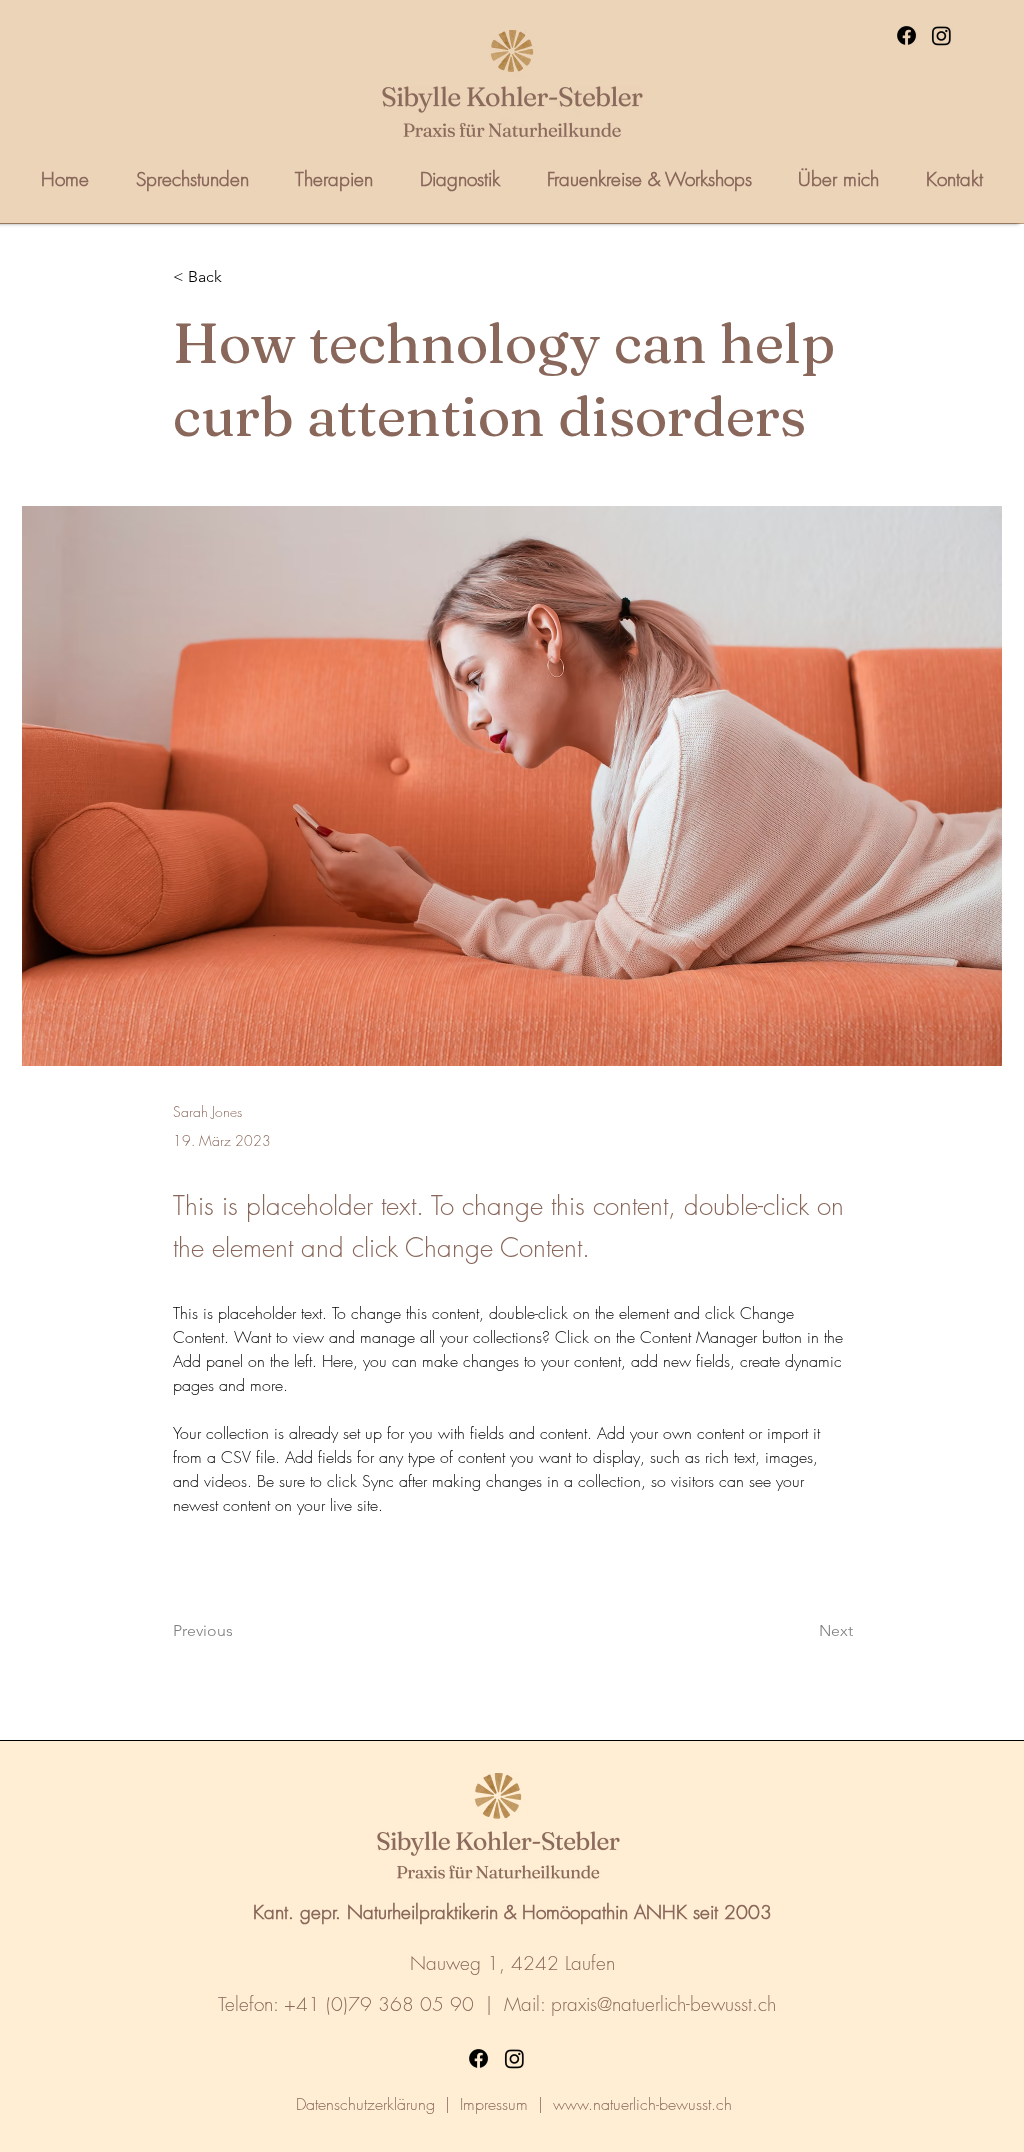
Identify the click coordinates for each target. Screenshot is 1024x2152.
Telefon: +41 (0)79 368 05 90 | (361, 2004)
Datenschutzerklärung (365, 2104)
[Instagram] (941, 35)
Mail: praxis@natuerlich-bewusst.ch (640, 2004)
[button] (239, 277)
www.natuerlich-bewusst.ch (642, 2104)
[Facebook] (906, 35)
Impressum (494, 2104)
